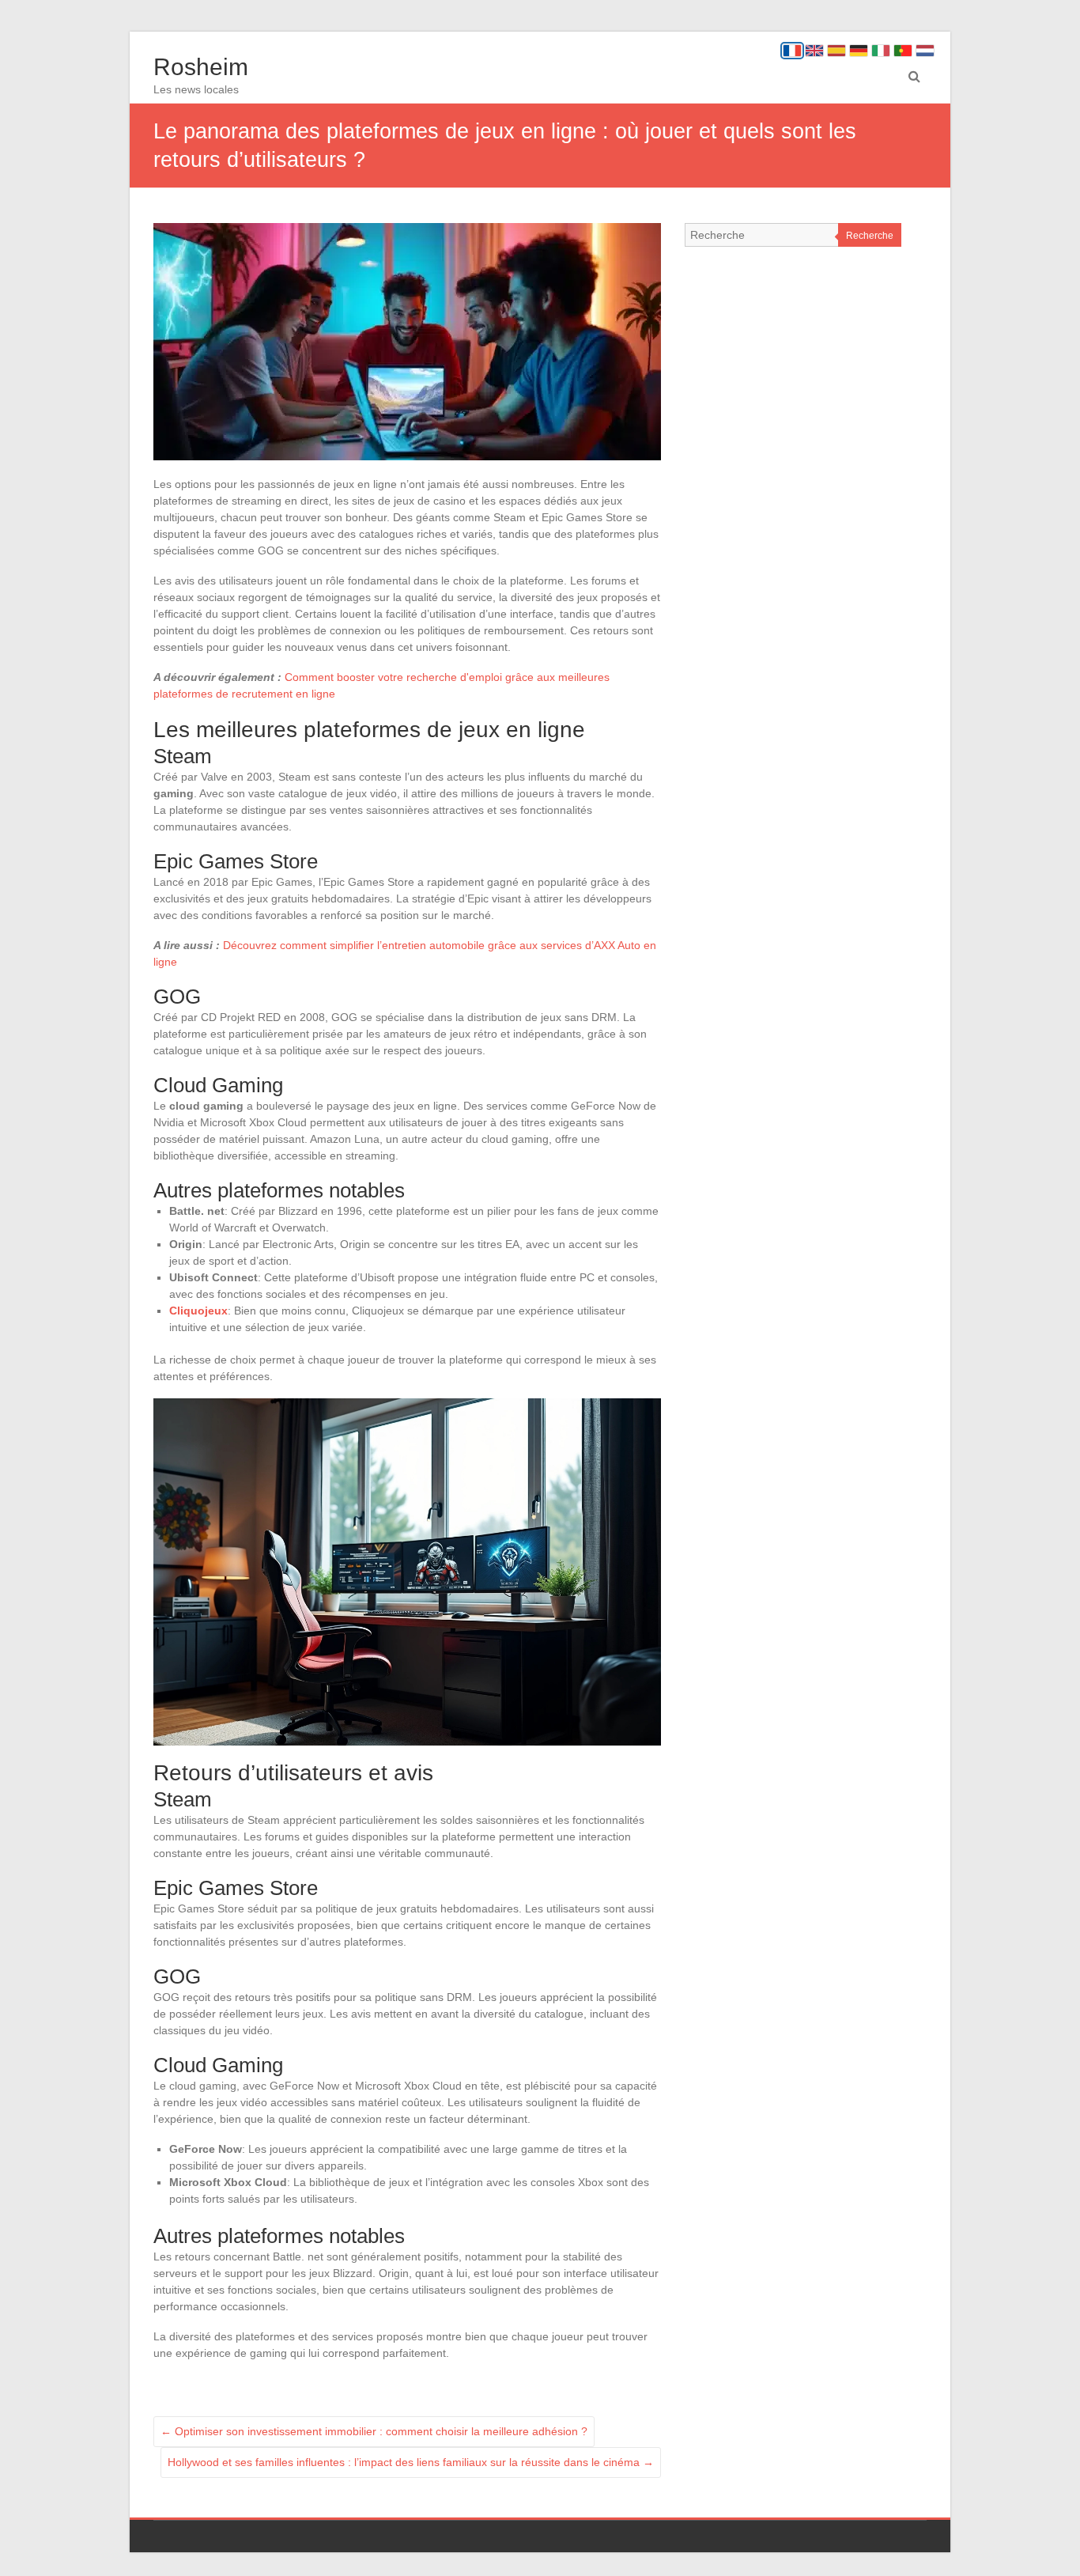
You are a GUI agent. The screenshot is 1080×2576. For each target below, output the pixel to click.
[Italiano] (881, 51)
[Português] (903, 51)
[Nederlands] (925, 51)
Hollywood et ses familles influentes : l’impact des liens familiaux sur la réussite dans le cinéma (411, 2462)
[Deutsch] (859, 51)
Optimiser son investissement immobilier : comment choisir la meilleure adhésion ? (374, 2431)
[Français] (792, 51)
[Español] (836, 51)
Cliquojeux (198, 1311)
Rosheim (201, 67)
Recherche (870, 236)
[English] (814, 51)
